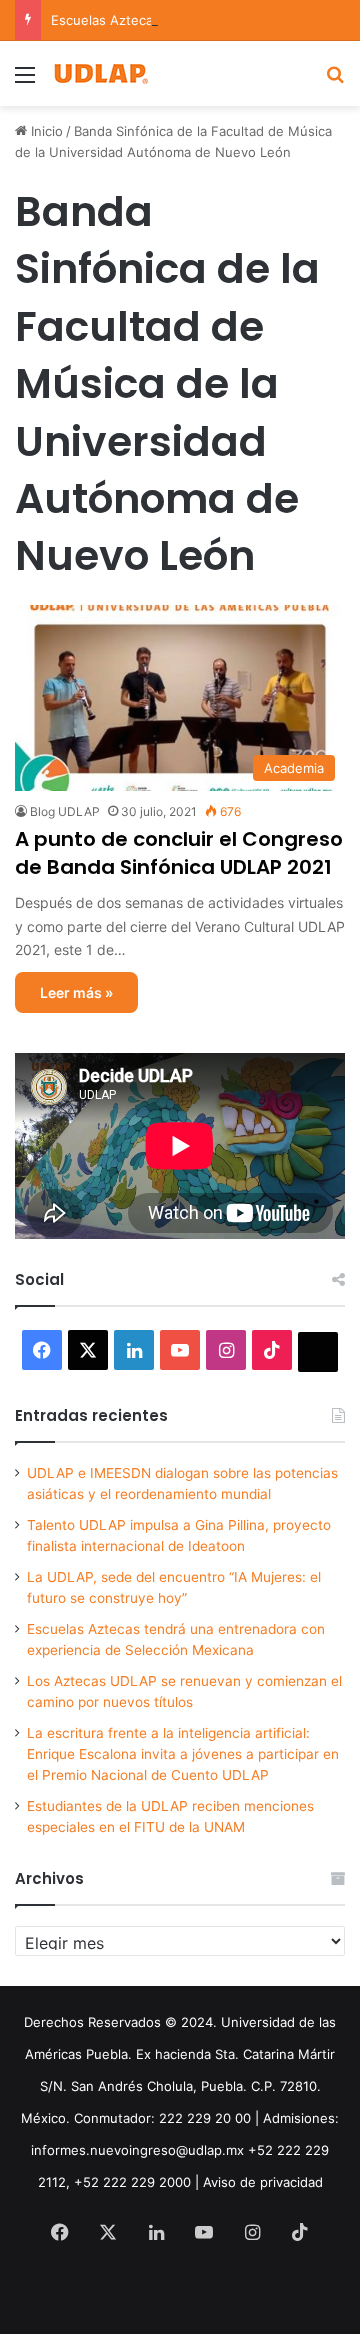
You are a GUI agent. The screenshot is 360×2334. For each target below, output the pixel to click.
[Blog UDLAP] (100, 73)
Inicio (45, 131)
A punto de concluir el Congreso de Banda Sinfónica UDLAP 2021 (179, 853)
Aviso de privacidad (263, 2182)
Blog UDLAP (65, 811)
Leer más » (76, 992)
